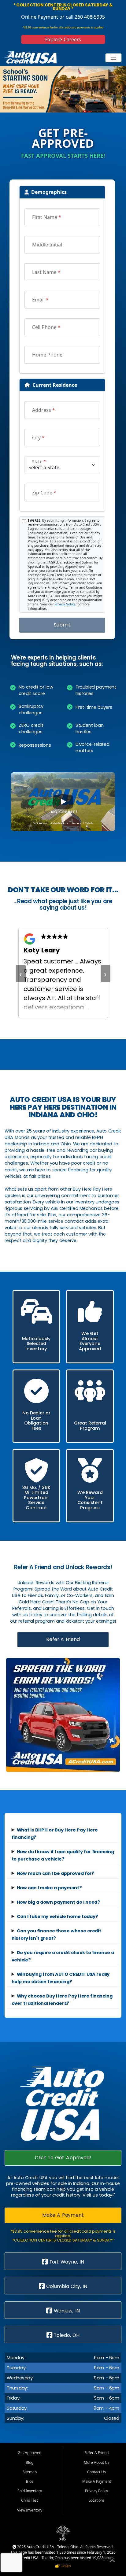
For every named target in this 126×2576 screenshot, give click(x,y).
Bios (30, 2481)
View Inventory (30, 2510)
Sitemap (30, 2472)
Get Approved (30, 2453)
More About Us (97, 2462)
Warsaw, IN (66, 2311)
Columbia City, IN (66, 2286)
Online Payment (40, 17)
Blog (30, 2462)
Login (65, 2566)
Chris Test (30, 2500)
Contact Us (96, 2472)
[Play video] (63, 802)
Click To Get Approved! (63, 2158)
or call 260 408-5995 (82, 17)
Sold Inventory (30, 2491)
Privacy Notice (65, 604)
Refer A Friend (63, 1639)
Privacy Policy (96, 2491)
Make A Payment (63, 2215)
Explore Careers (63, 39)
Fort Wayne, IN (66, 2262)
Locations (96, 2500)
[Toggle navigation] (114, 58)
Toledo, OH (66, 2335)
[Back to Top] (112, 2562)
